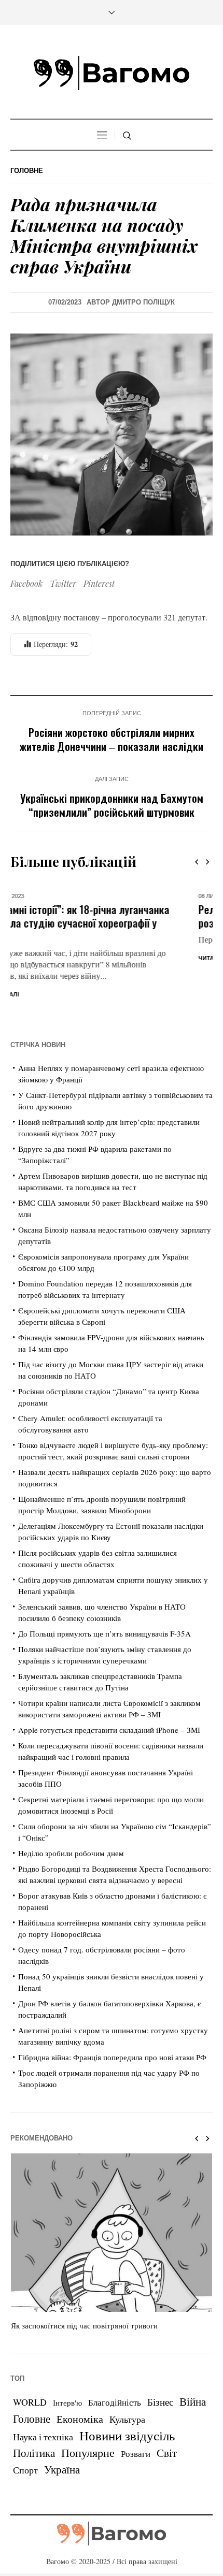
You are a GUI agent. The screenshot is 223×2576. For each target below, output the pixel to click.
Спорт (25, 2434)
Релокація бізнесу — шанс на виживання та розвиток (108, 916)
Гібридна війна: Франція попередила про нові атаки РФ (112, 2021)
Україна (62, 2433)
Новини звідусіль (127, 2399)
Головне (27, 171)
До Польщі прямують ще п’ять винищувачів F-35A (104, 1597)
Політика (34, 2417)
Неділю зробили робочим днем (71, 1817)
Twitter (63, 583)
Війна (193, 2366)
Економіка (80, 2383)
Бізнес (160, 2366)
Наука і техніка (43, 2401)
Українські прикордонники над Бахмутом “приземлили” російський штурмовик (112, 805)
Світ (167, 2417)
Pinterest (99, 583)
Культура (127, 2383)
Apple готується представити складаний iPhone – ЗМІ (109, 1694)
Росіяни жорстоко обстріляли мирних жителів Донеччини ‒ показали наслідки (112, 739)
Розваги (136, 2418)
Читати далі (30, 958)
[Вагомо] (112, 73)
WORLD (30, 2366)
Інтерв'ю (67, 2367)
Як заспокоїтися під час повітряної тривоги (84, 2290)
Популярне (88, 2417)
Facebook (26, 583)
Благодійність (115, 2367)
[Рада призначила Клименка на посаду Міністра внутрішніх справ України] (112, 433)
